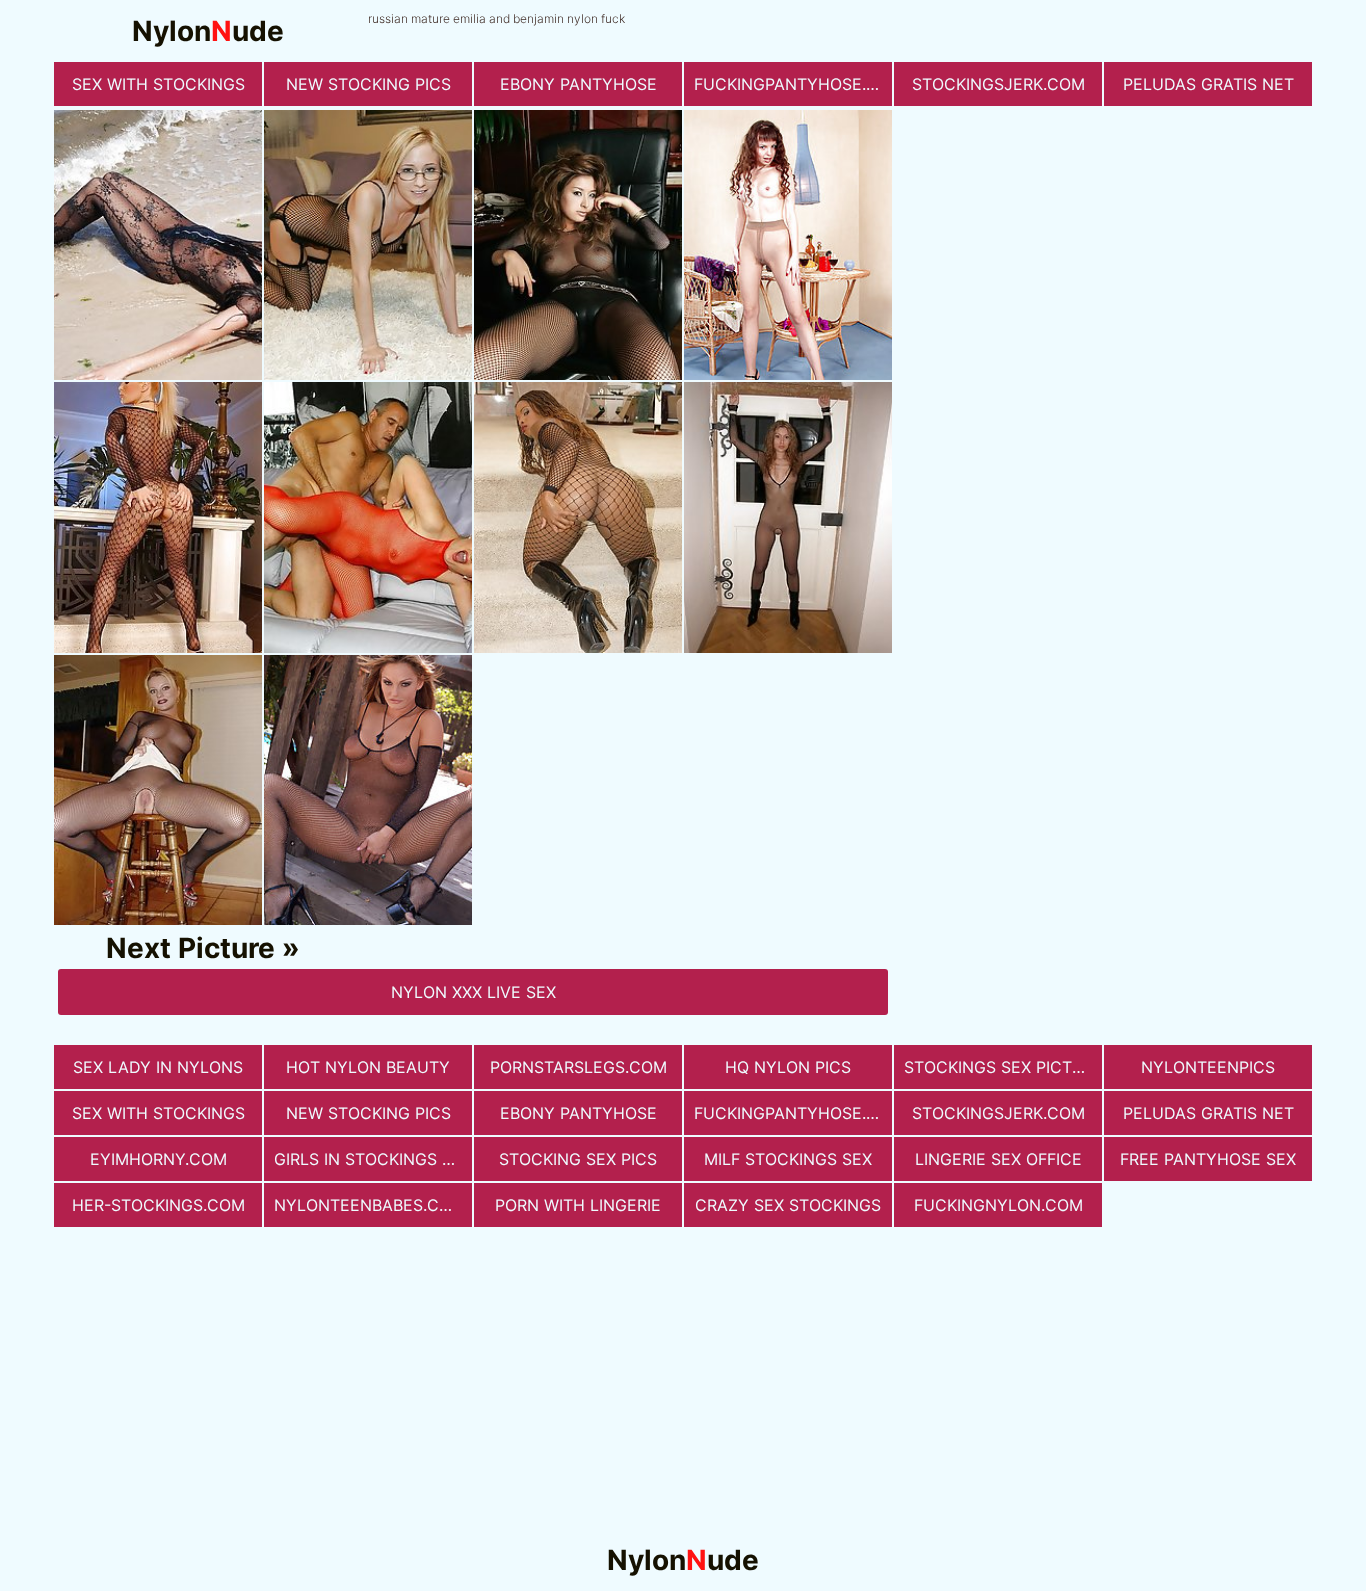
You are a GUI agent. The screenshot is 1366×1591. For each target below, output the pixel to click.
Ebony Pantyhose (578, 84)
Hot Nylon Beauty (368, 1067)
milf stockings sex (788, 1159)
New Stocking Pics (368, 84)
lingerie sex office (998, 1159)
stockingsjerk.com (998, 84)
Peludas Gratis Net (1208, 84)
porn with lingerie (578, 1205)
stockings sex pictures (1003, 1067)
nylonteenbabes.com (369, 1205)
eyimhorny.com (158, 1159)
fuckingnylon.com (998, 1205)
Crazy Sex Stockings (788, 1205)
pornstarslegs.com (578, 1067)
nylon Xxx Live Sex (473, 992)
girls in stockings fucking (373, 1159)
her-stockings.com (158, 1205)
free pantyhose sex (1208, 1159)
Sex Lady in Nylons (158, 1067)
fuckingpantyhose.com (793, 84)
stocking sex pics (578, 1159)
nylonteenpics (1208, 1067)
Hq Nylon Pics (788, 1067)
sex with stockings (158, 84)
